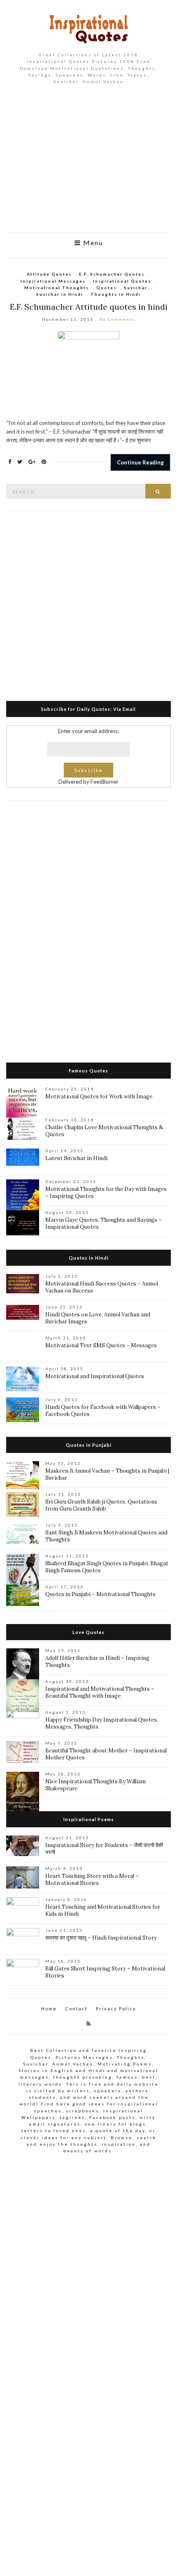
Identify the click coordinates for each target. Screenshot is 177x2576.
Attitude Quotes (49, 274)
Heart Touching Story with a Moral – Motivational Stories (92, 1880)
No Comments (117, 319)
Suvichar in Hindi (60, 294)
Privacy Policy (116, 2009)
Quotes (106, 288)
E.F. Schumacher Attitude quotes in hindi (89, 307)
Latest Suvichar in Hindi (76, 1158)
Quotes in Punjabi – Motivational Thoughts (100, 1594)
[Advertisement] (88, 165)
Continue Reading (140, 462)
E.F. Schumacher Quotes (112, 274)
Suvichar (136, 288)
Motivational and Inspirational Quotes (95, 1376)
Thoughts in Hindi (116, 294)
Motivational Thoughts (57, 288)
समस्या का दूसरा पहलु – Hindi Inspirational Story (101, 1938)
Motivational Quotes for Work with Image (99, 1097)
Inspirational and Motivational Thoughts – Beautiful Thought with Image (100, 1692)
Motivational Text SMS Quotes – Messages (101, 1345)
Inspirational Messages (53, 281)
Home (49, 2009)
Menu (92, 243)
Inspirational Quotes (122, 281)
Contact (76, 2009)
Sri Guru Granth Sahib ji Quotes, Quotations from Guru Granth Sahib (101, 1505)
